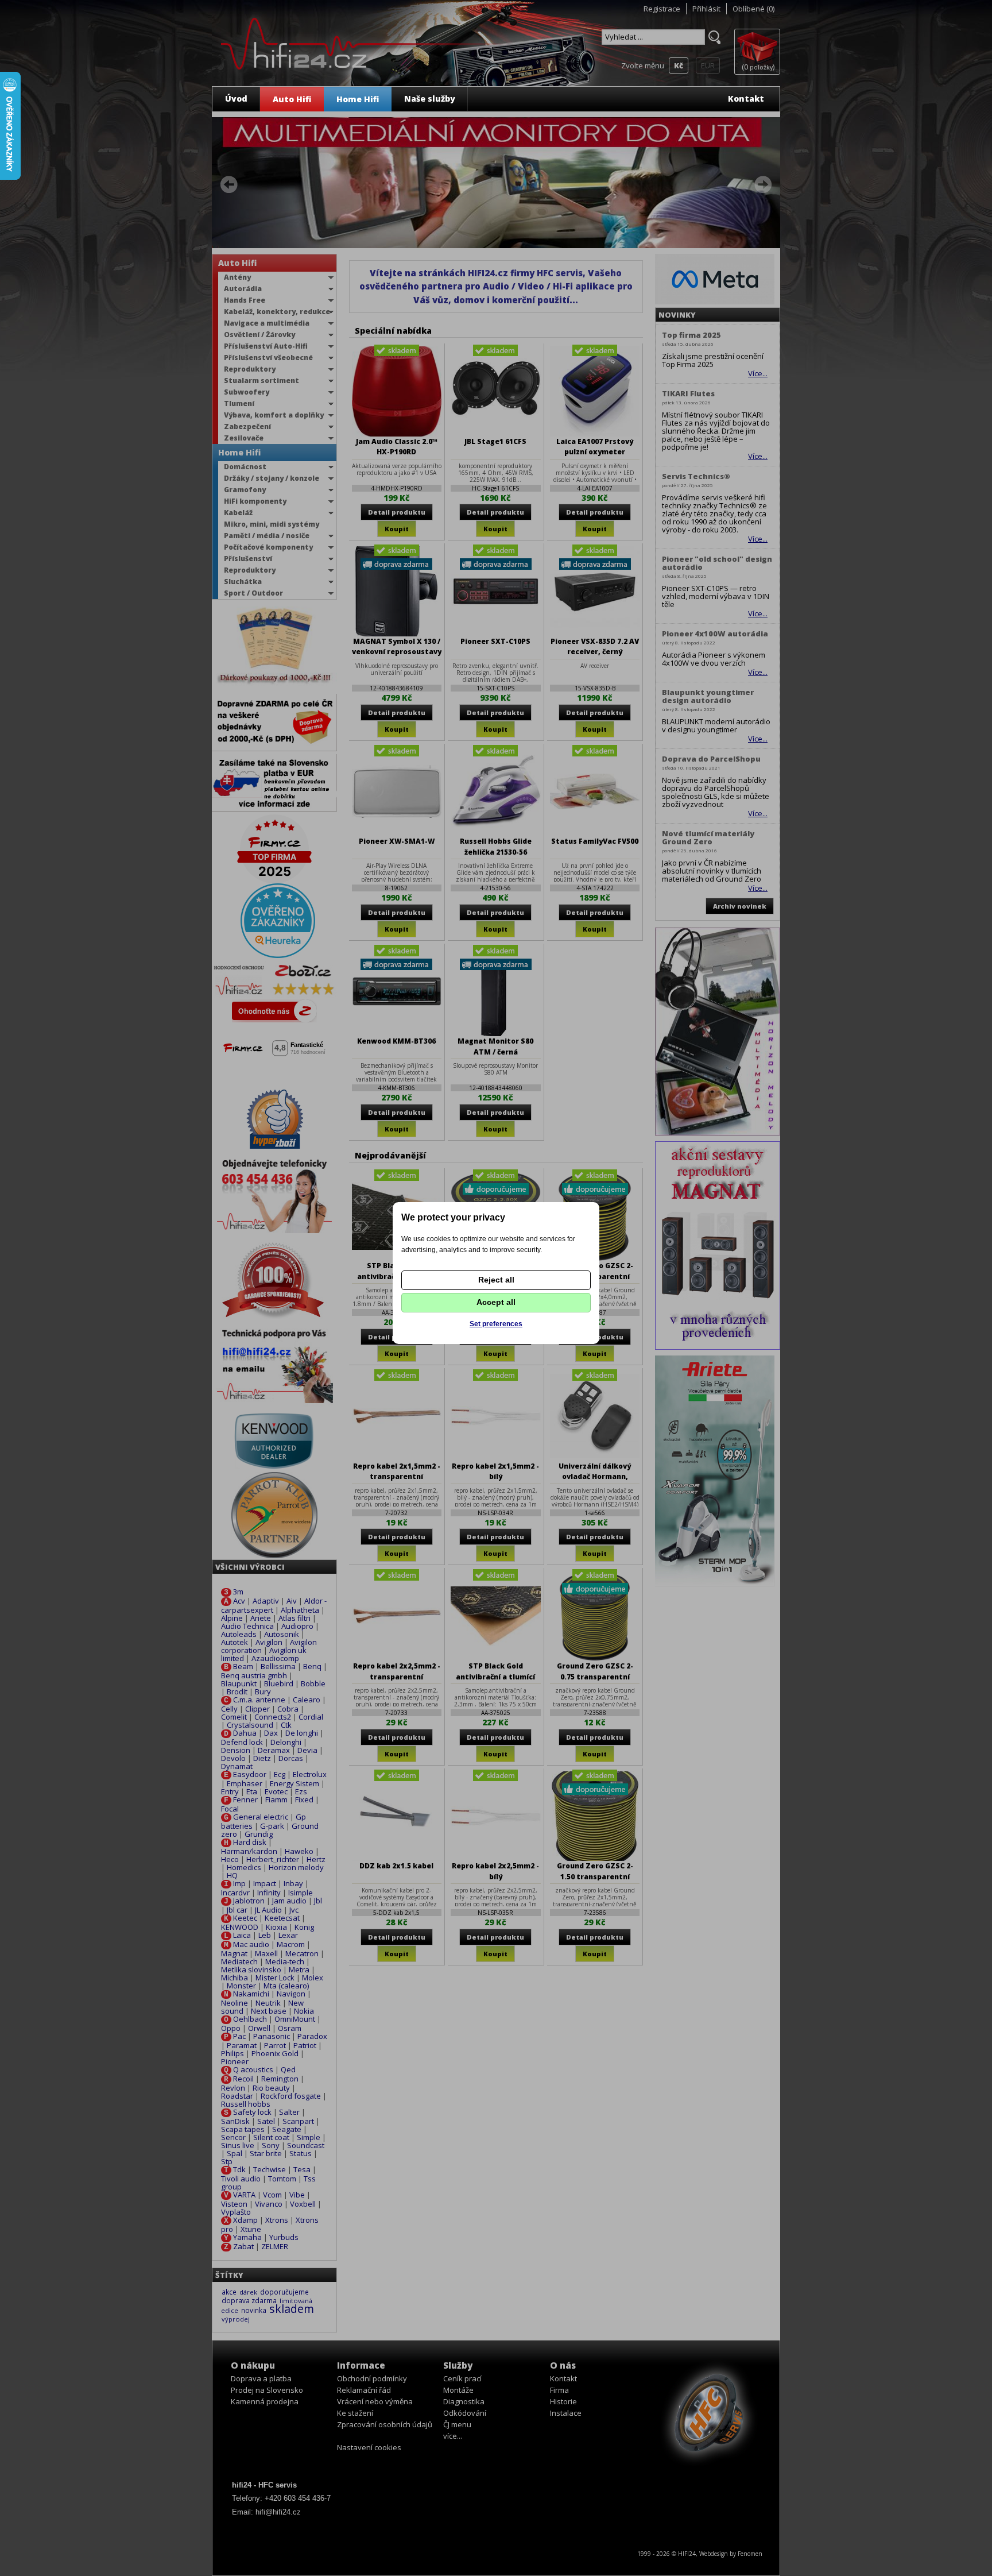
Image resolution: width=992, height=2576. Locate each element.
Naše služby (430, 99)
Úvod (236, 99)
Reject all (496, 1280)
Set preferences (496, 1324)
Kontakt (746, 99)
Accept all (496, 1302)
